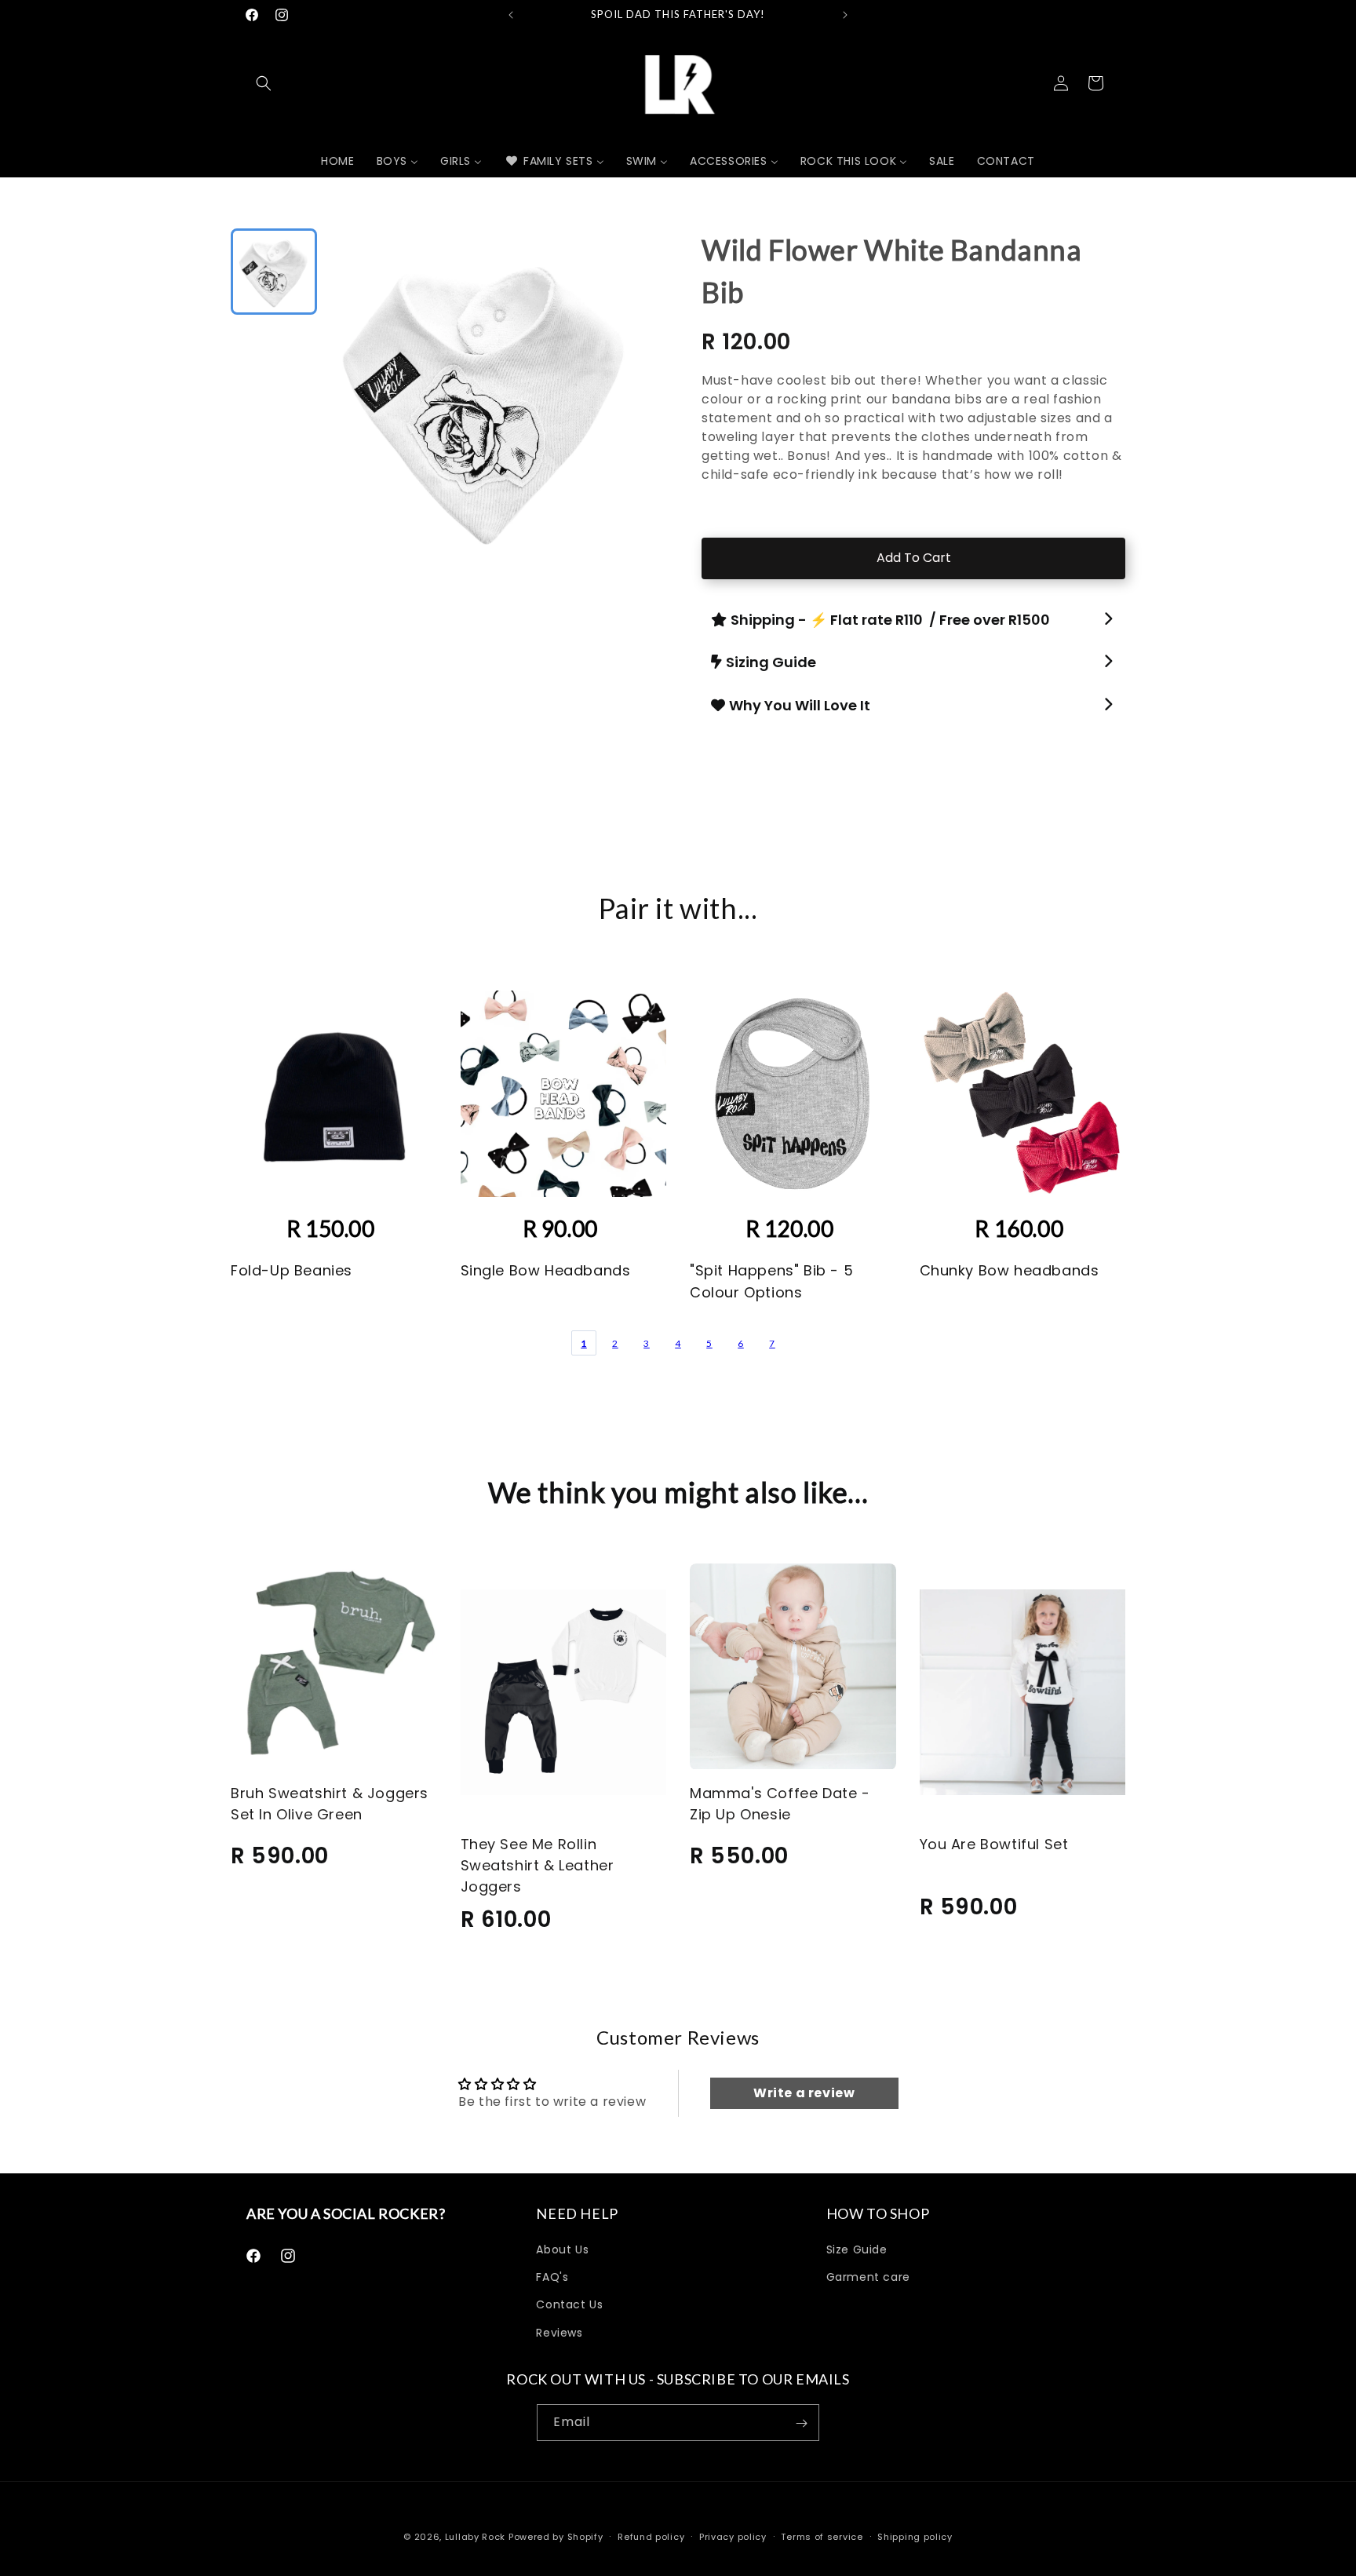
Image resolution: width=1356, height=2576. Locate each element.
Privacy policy (733, 2536)
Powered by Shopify (556, 2537)
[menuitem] (337, 161)
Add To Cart (914, 558)
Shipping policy (915, 2536)
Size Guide (857, 2249)
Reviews (559, 2333)
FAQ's (552, 2278)
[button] (264, 83)
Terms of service (822, 2536)
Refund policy (651, 2536)
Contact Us (569, 2305)
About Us (562, 2249)
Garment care (868, 2278)
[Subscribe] (801, 2423)
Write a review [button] (804, 2093)
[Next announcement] (845, 15)
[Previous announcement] (511, 15)
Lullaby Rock (475, 2537)
